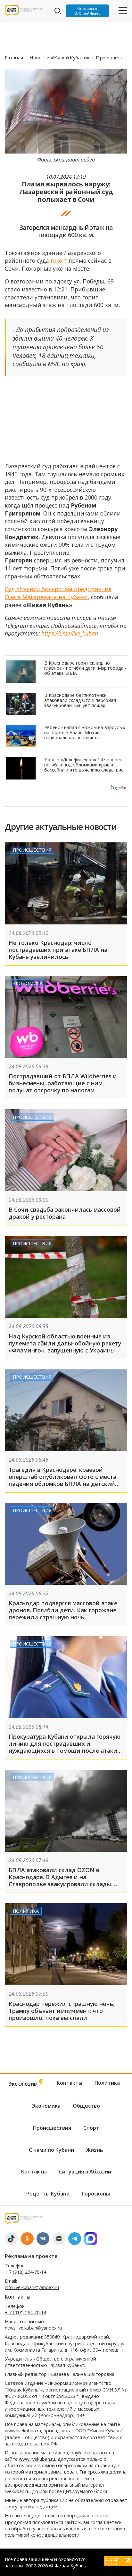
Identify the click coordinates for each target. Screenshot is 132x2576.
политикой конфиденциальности (42, 2535)
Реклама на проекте (31, 2256)
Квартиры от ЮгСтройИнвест (88, 11)
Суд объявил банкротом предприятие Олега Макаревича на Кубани (58, 593)
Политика (26, 1911)
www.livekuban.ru (23, 2431)
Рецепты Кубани (48, 2194)
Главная (14, 57)
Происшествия (114, 57)
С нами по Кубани (51, 2150)
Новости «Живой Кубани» (60, 57)
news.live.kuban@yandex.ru (33, 2328)
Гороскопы (96, 2194)
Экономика (28, 983)
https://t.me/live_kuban (70, 633)
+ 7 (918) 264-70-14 (25, 2272)
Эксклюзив (23, 2084)
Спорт (91, 2128)
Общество (86, 2106)
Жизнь (95, 2150)
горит (59, 260)
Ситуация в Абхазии (85, 2172)
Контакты (70, 2083)
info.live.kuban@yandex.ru (32, 2287)
